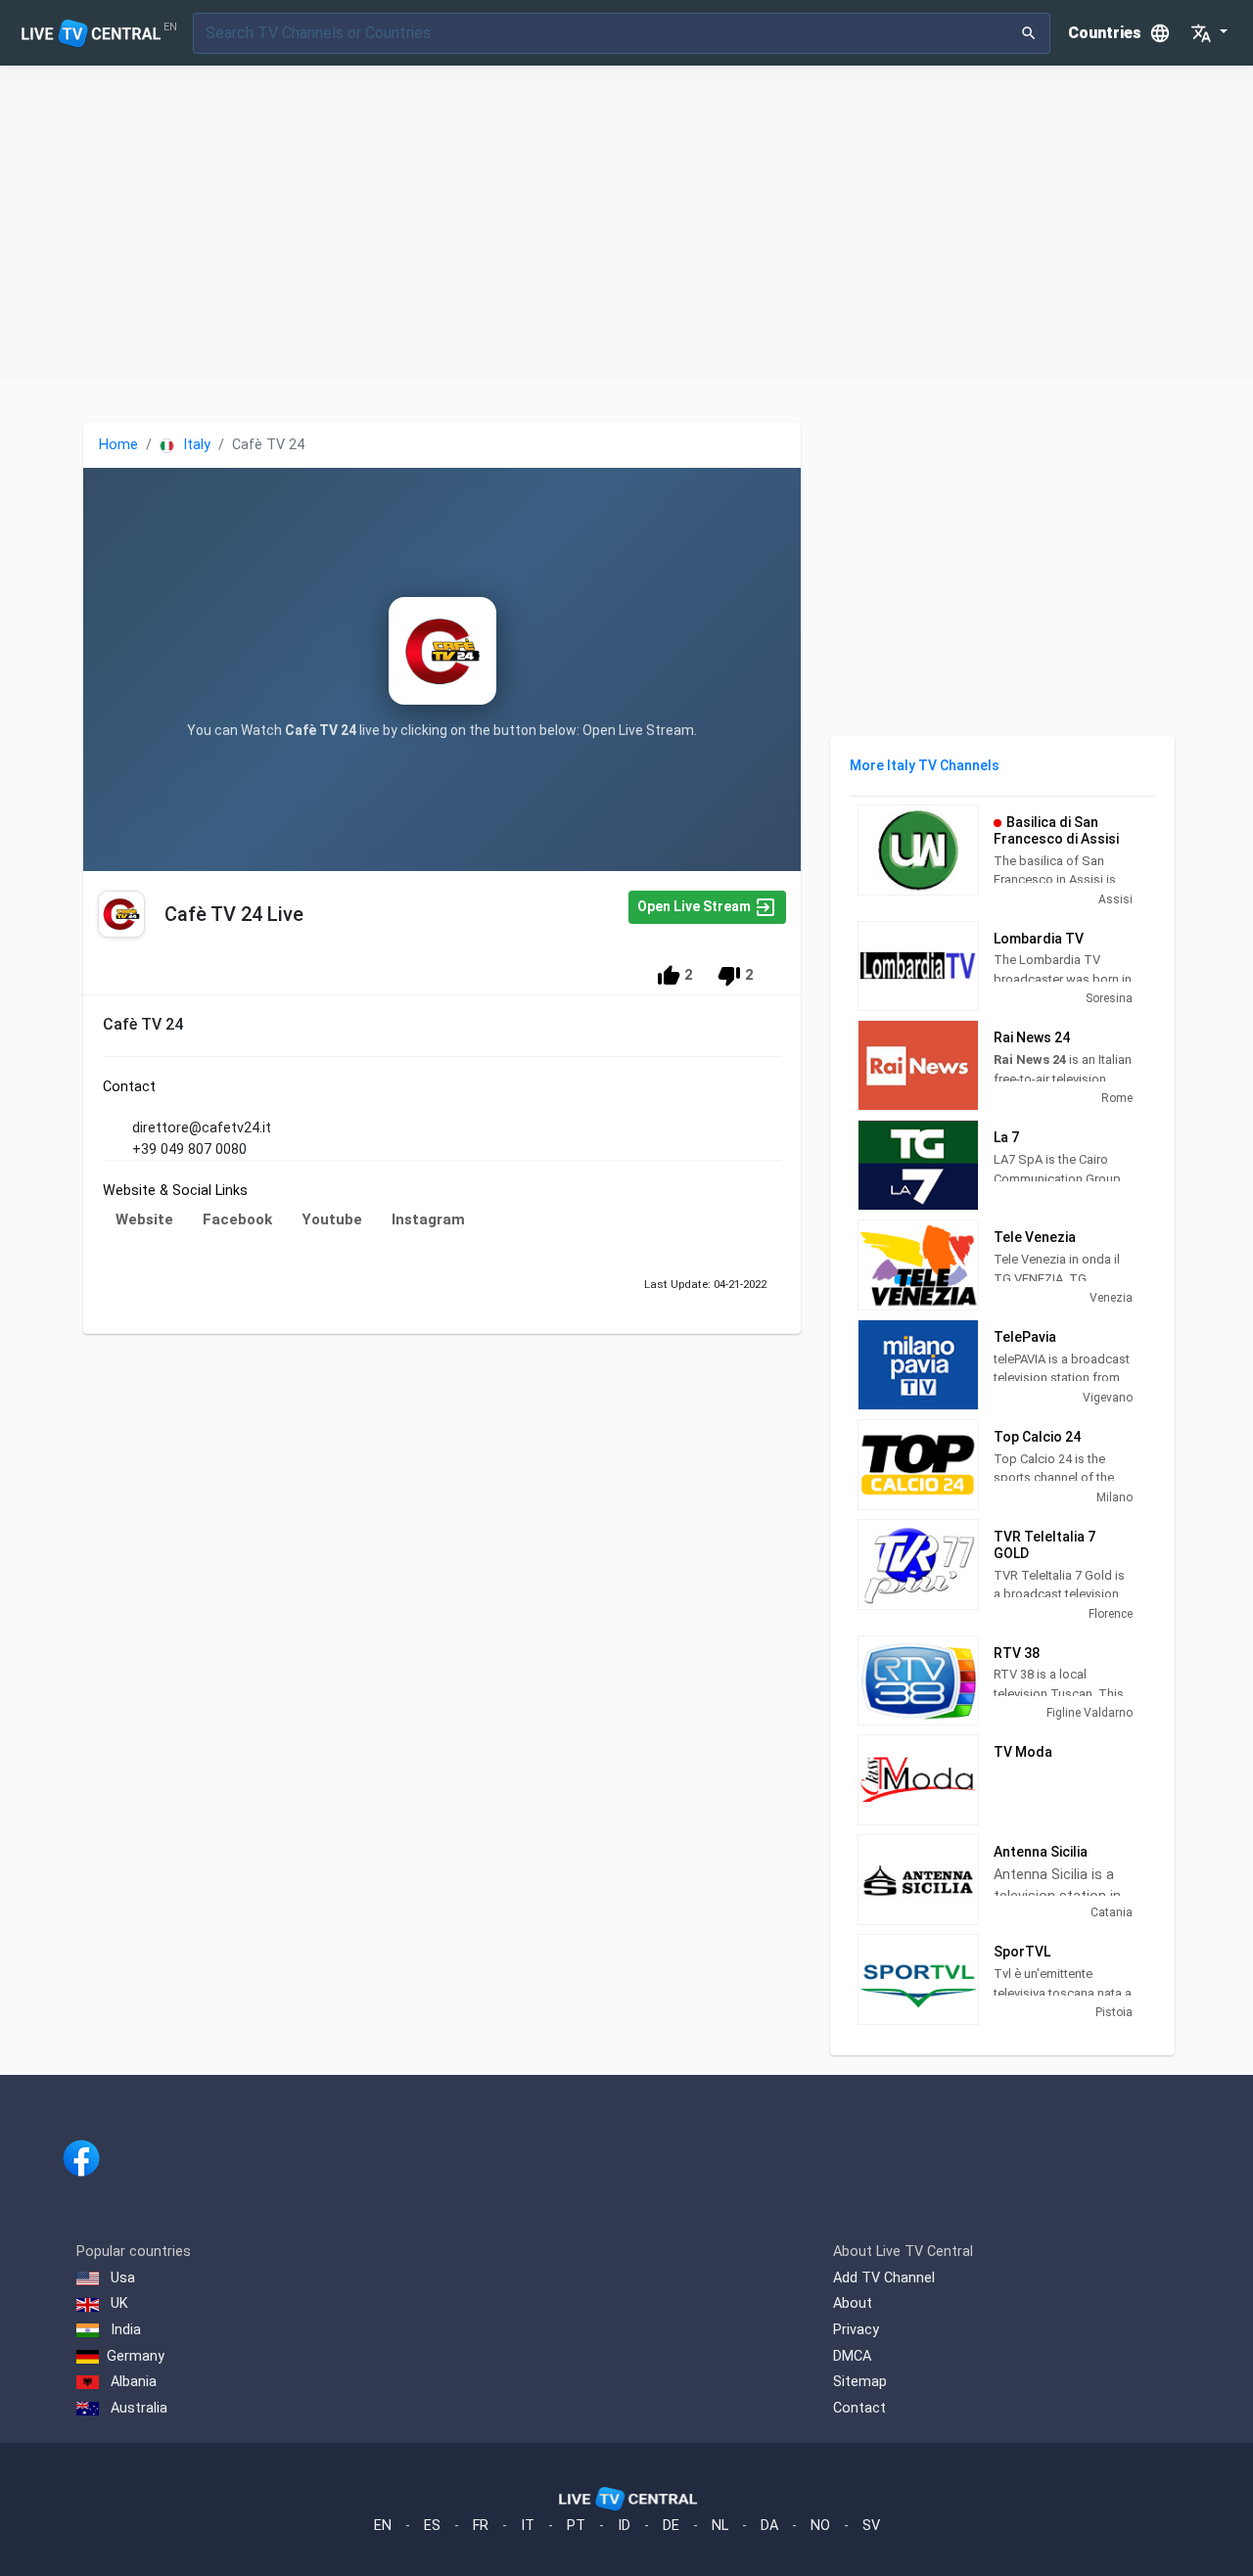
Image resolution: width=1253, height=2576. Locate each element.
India (124, 2330)
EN (383, 2526)
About (853, 2303)
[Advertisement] (626, 222)
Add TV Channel (884, 2278)
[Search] (1029, 33)
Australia (137, 2408)
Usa (121, 2278)
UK (117, 2303)
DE (671, 2526)
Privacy (856, 2330)
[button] (1209, 33)
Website (144, 1219)
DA (769, 2526)
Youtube (332, 1219)
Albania (132, 2382)
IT (528, 2526)
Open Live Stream (696, 906)
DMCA (852, 2356)
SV (871, 2526)
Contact (859, 2408)
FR (481, 2526)
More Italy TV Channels (925, 765)
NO (820, 2526)
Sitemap (860, 2382)
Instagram (428, 1219)
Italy (195, 445)
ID (624, 2526)
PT (576, 2526)
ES (432, 2526)
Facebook (237, 1219)
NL (720, 2526)
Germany (136, 2356)
